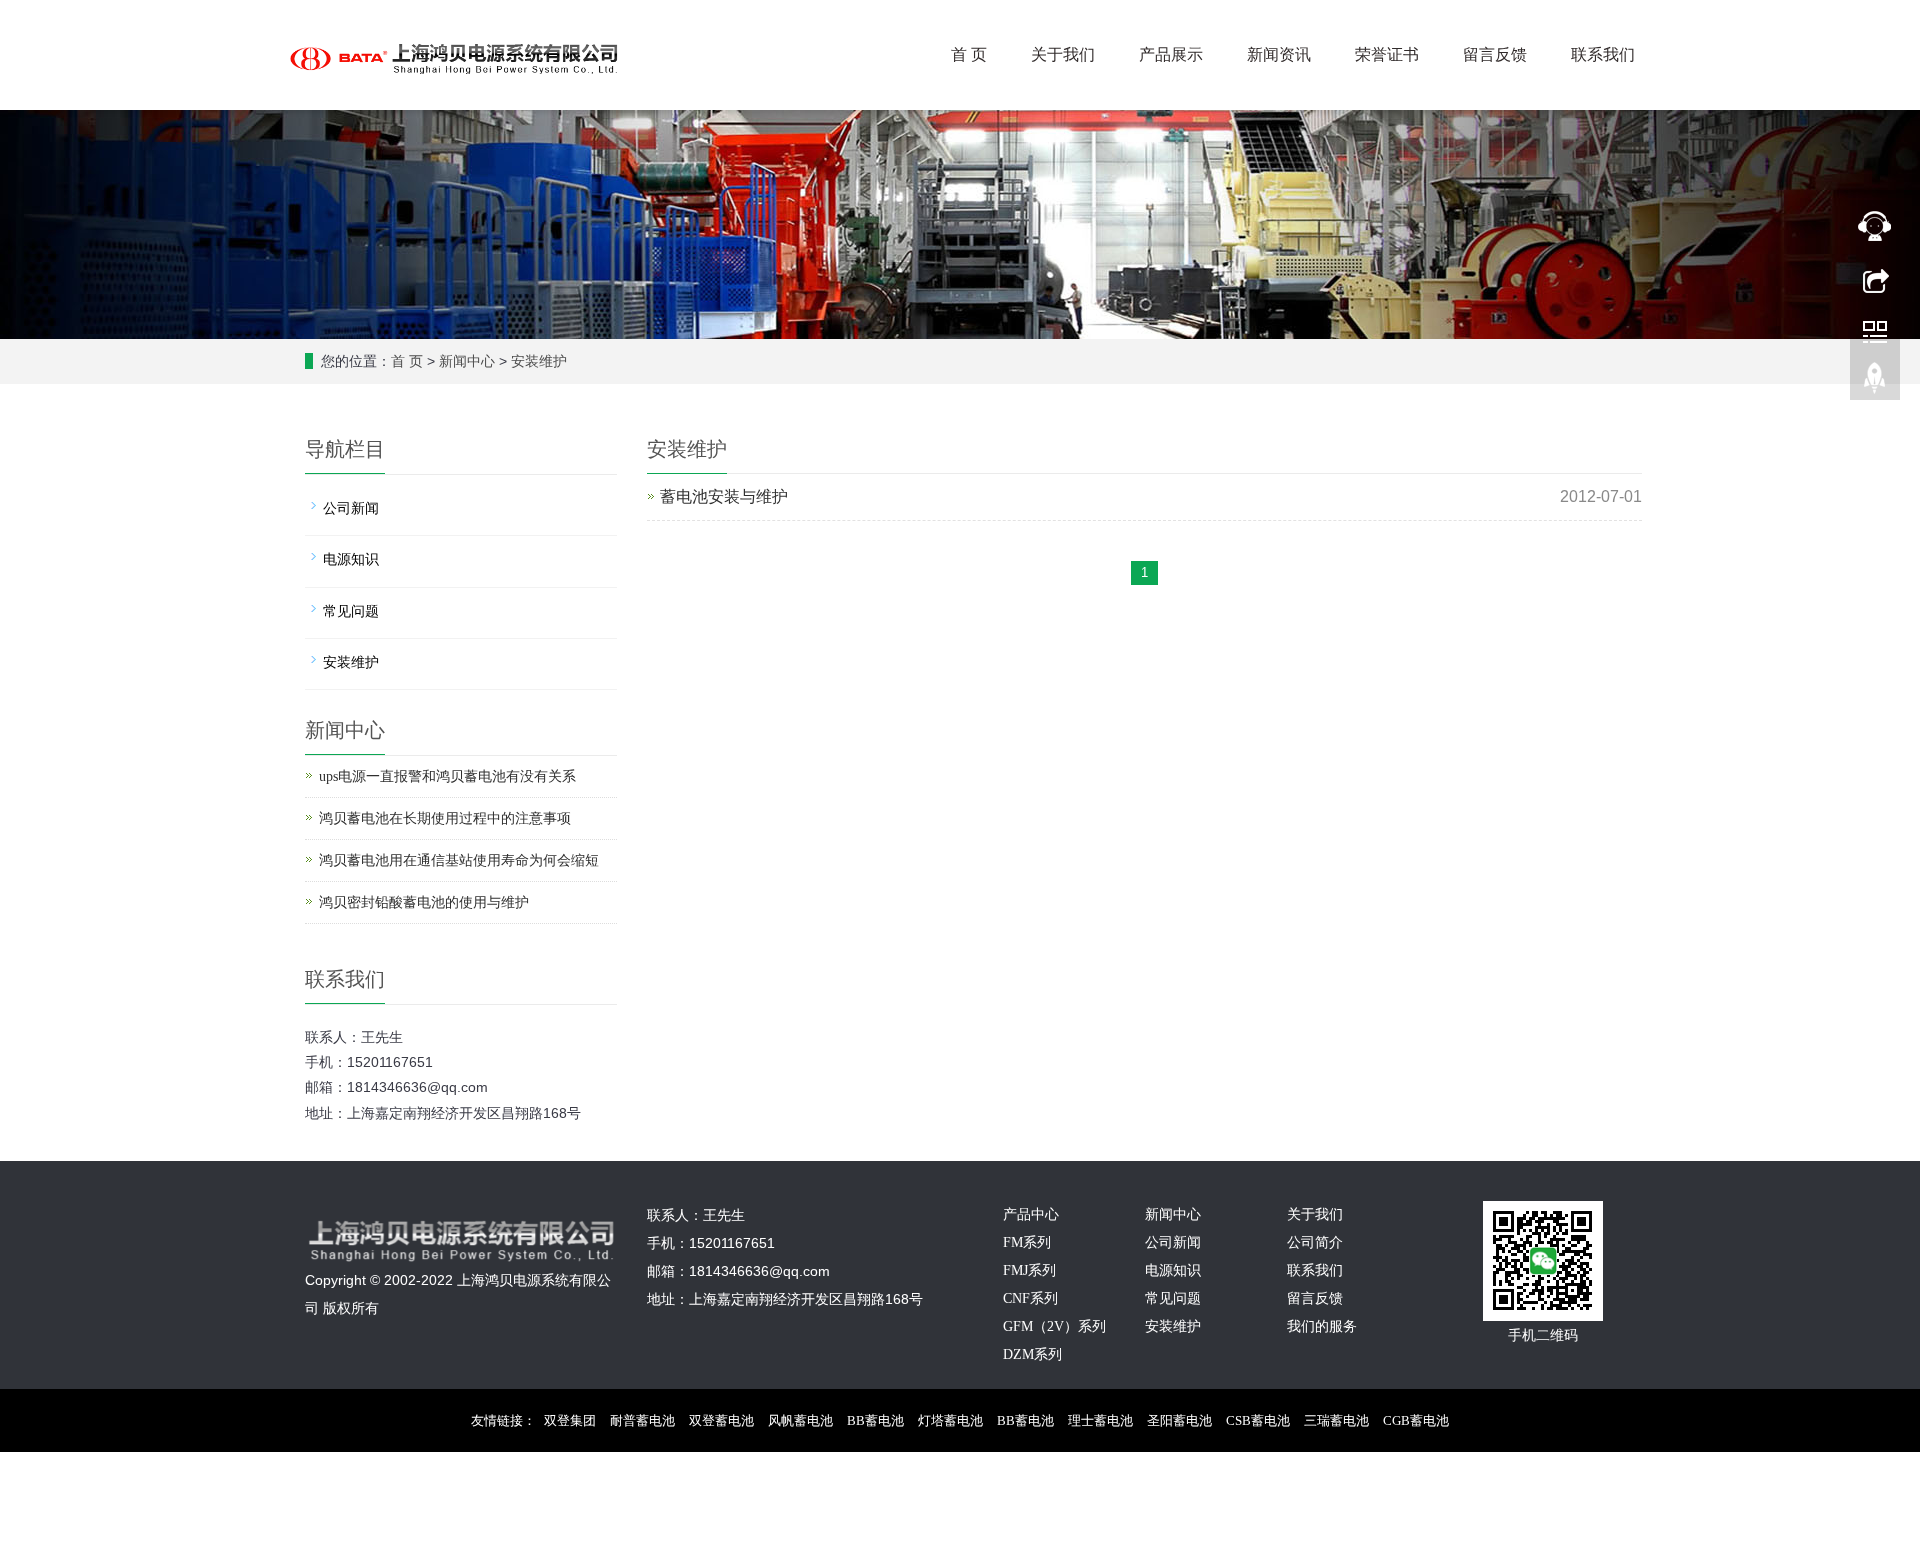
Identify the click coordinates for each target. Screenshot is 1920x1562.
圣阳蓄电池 (1179, 1420)
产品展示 (1171, 54)
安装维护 (539, 361)
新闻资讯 (1279, 54)
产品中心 (1031, 1214)
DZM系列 (1032, 1354)
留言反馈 (1495, 54)
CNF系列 (1030, 1298)
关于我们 (1063, 54)
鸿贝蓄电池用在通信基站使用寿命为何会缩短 (459, 860)
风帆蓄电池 (800, 1420)
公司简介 (1315, 1242)
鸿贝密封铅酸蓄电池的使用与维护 (424, 902)
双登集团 (570, 1420)
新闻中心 (467, 361)
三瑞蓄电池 (1336, 1420)
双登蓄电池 (721, 1420)
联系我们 (1603, 54)
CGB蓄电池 (1416, 1420)
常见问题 (351, 611)
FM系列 (1027, 1242)
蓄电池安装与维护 (724, 496)
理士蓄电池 (1100, 1420)
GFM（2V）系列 (1054, 1326)
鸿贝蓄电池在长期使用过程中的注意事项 (445, 818)
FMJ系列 (1029, 1270)
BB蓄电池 (875, 1420)
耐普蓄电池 (642, 1420)
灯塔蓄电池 (950, 1420)
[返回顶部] (1875, 383)
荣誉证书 (1387, 54)
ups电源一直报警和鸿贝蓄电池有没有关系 (447, 776)
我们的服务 (1322, 1326)
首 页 (969, 54)
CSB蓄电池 (1258, 1420)
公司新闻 (351, 508)
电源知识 (351, 559)
